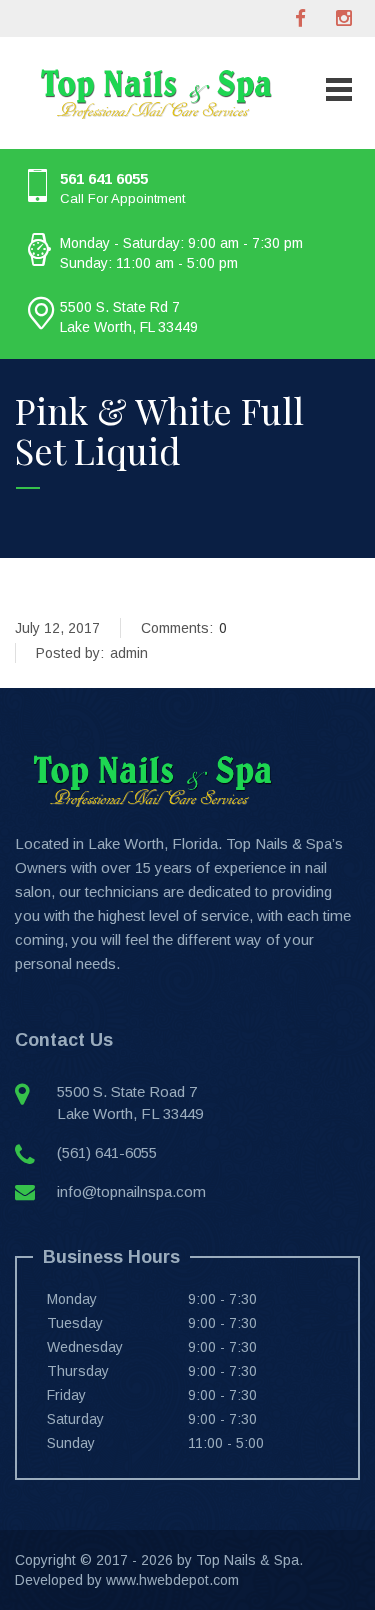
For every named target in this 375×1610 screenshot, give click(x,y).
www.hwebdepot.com (172, 1580)
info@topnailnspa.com (131, 1191)
